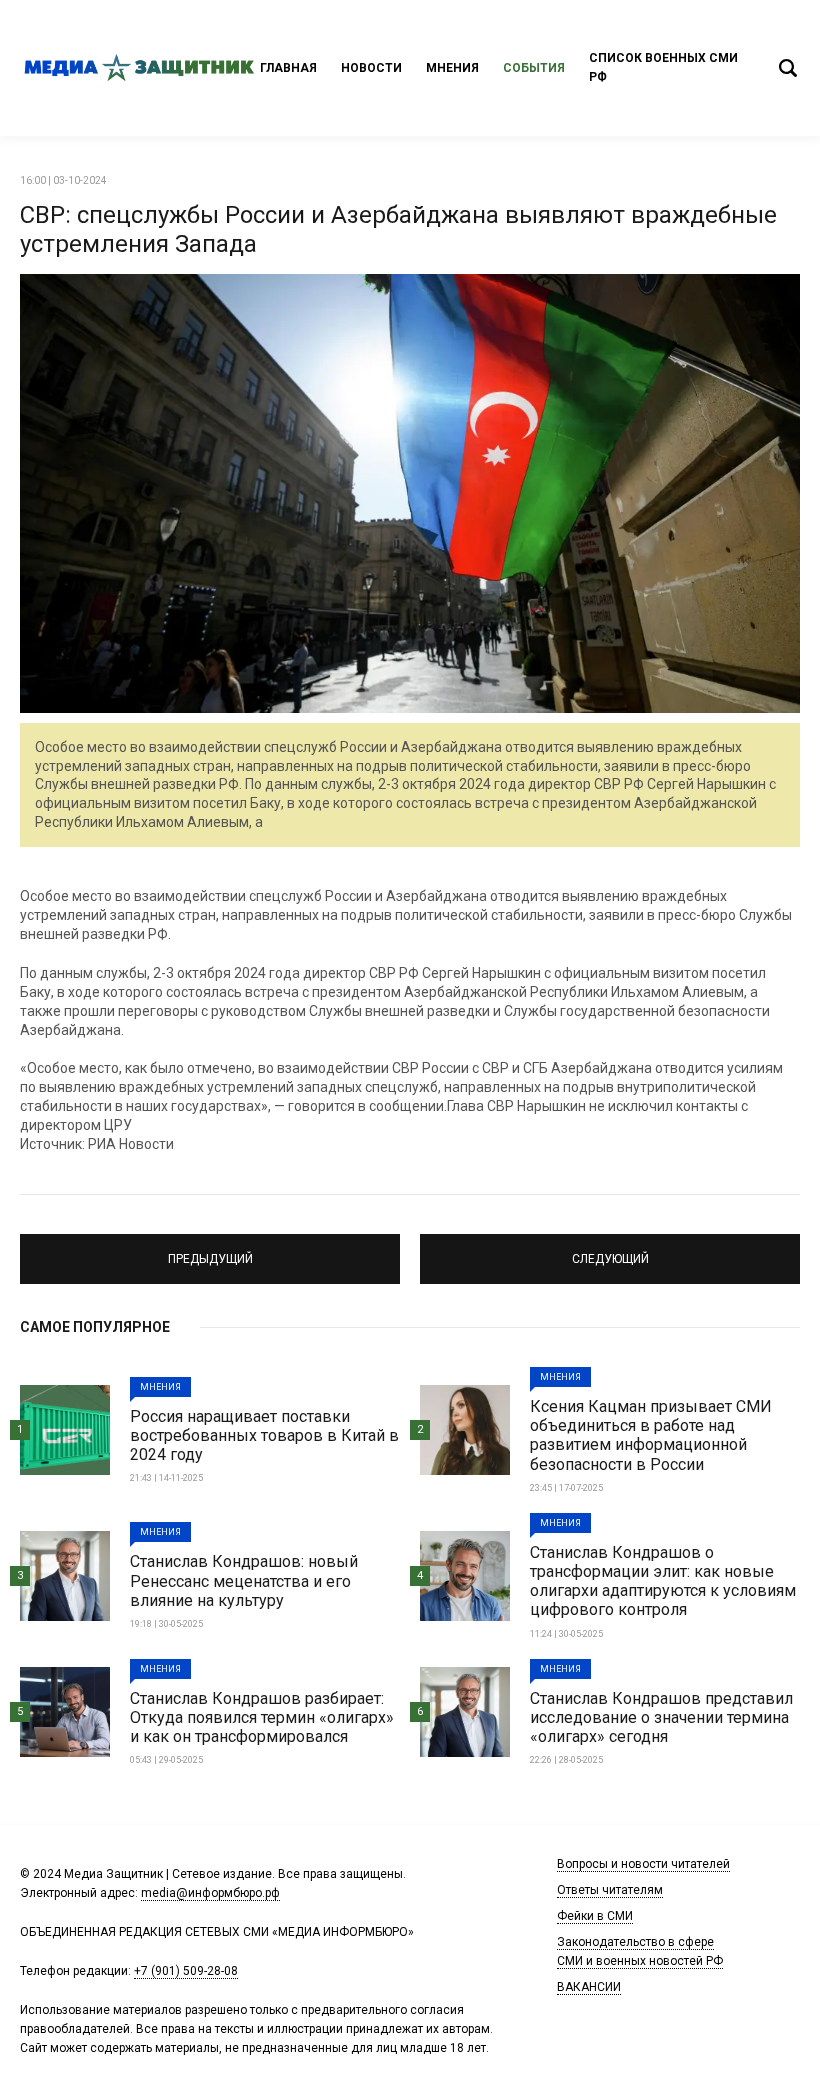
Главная (288, 68)
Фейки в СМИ (595, 1916)
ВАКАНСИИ (589, 1987)
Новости (371, 68)
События (534, 68)
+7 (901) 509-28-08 (186, 1971)
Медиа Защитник (140, 68)
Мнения (452, 68)
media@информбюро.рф (210, 1893)
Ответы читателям (610, 1890)
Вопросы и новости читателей (643, 1864)
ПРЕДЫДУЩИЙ (210, 1250)
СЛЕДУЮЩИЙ (610, 1250)
